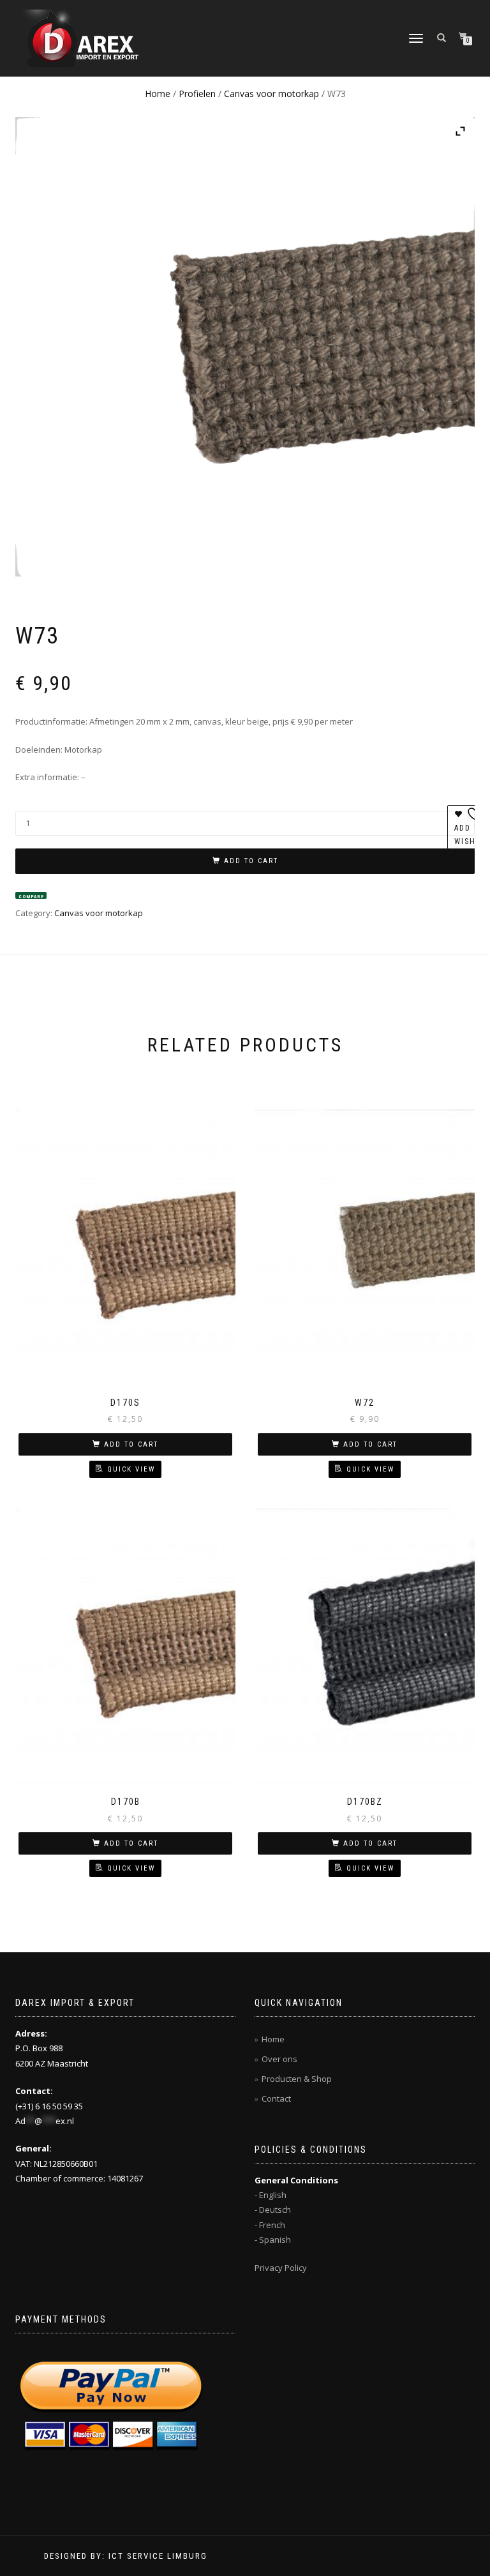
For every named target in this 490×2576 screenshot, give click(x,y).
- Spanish (273, 2240)
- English (271, 2195)
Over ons (279, 2059)
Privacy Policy (281, 2268)
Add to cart (251, 861)
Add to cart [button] (131, 1444)
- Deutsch (273, 2210)
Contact (276, 2098)
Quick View (131, 1469)
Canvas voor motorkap (271, 94)
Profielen (197, 94)
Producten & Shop (297, 2079)
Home (158, 94)
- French (270, 2225)
